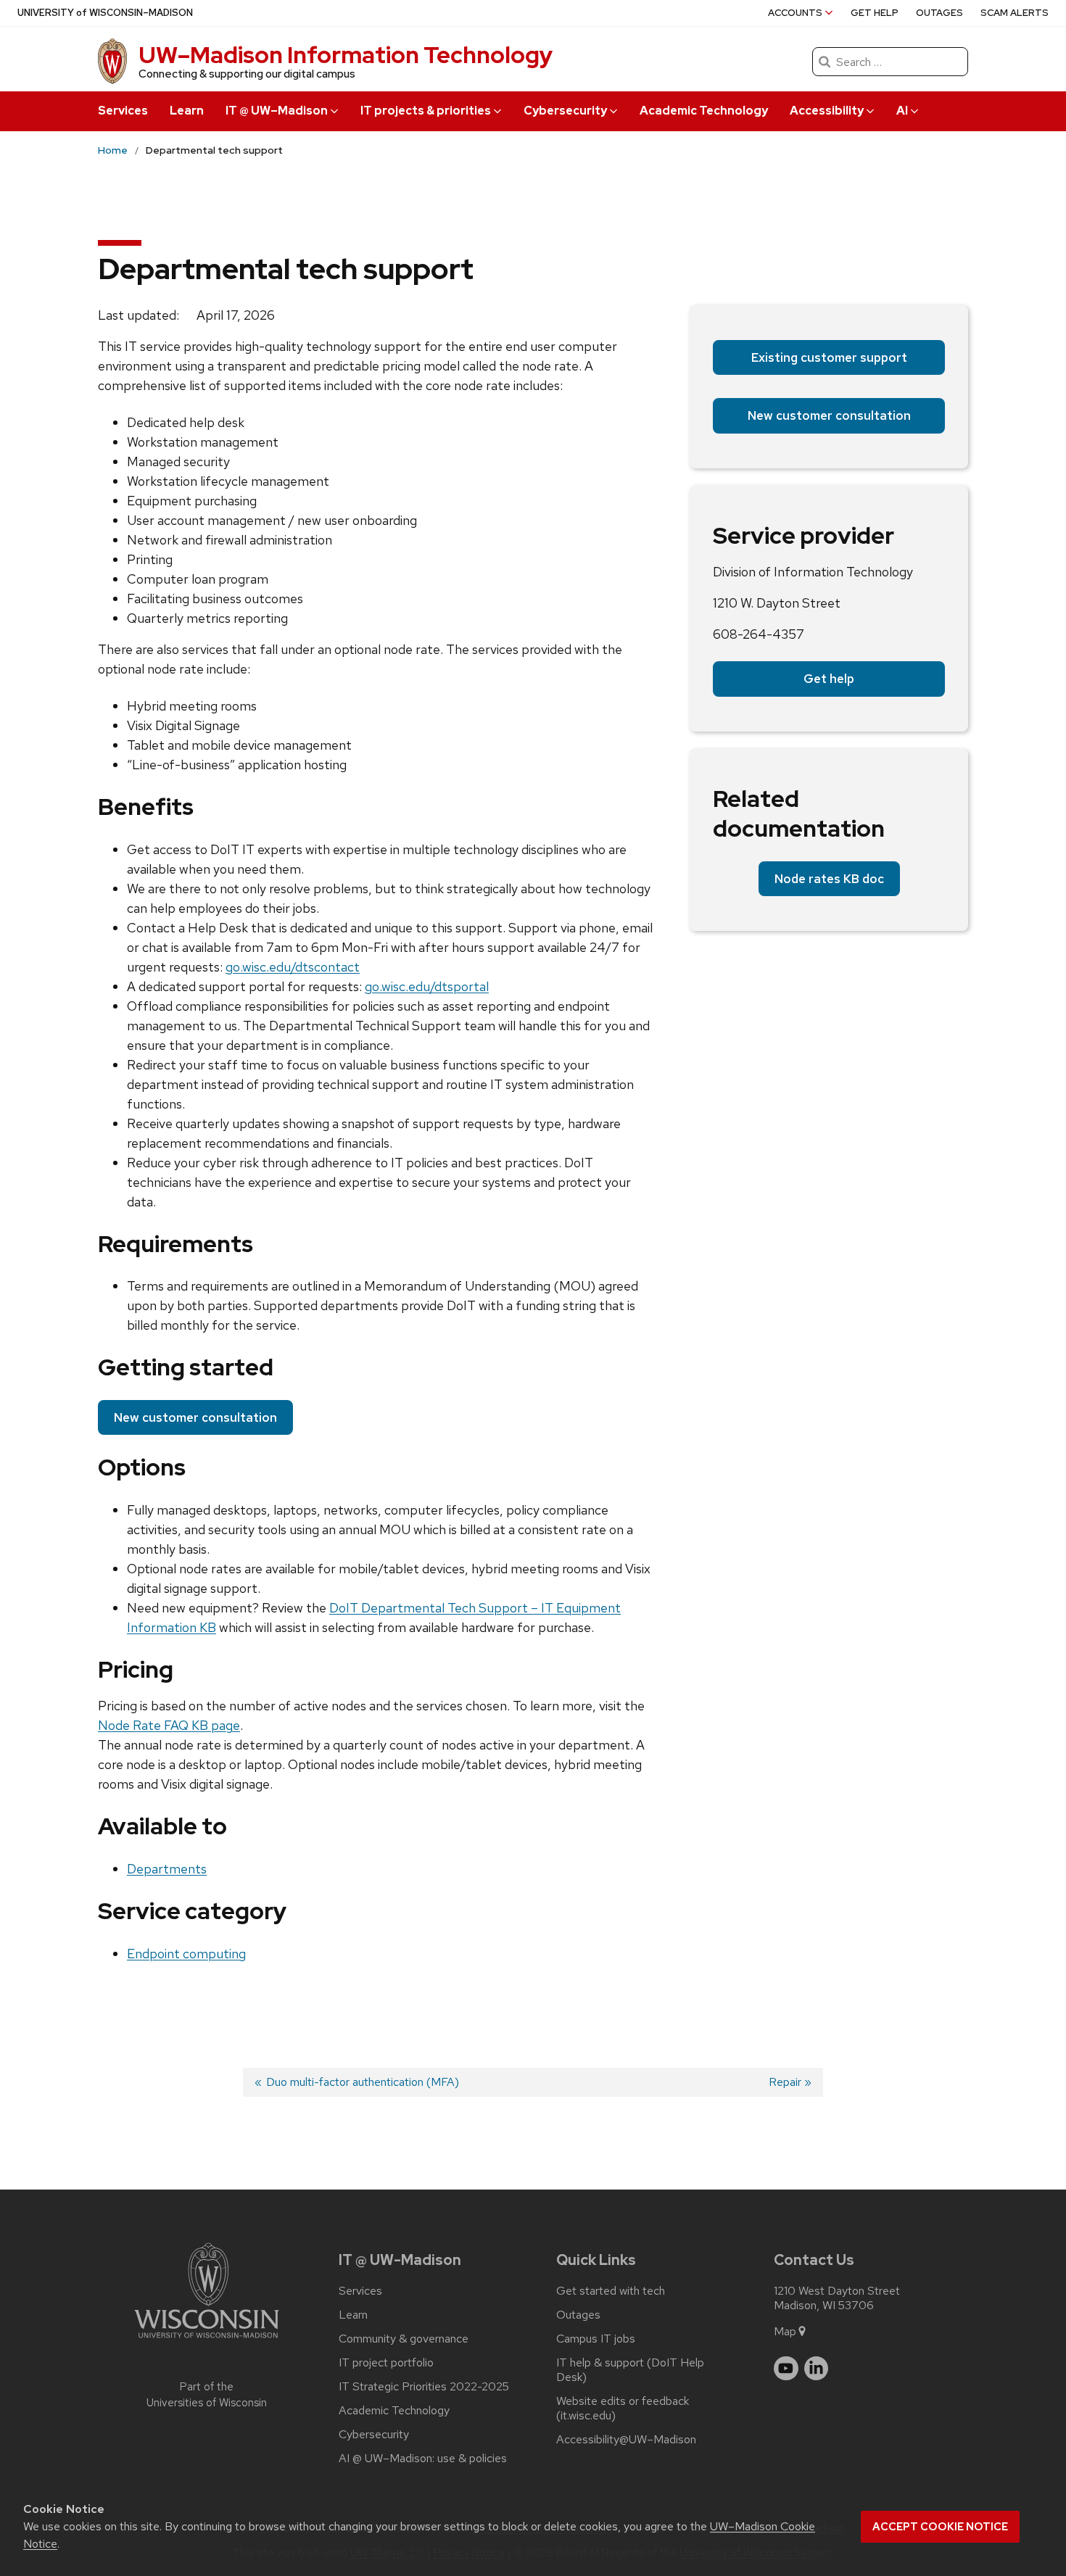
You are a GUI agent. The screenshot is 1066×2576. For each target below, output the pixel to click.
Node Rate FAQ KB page (169, 1725)
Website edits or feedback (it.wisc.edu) (623, 2409)
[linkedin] (817, 2369)
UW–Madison (105, 13)
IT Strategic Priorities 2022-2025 (424, 2387)
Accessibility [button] (827, 111)
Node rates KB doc (829, 879)
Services (123, 111)
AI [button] (902, 111)
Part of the (207, 2395)
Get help (875, 13)
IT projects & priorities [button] (426, 111)
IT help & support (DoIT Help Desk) (630, 2370)
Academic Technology (704, 111)
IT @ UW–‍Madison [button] (277, 111)
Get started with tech (611, 2291)
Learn (187, 111)
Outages (939, 13)
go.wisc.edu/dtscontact (293, 967)
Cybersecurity (374, 2435)
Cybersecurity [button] (565, 111)
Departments (167, 1869)
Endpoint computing (186, 1954)
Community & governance (404, 2339)
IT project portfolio (386, 2363)
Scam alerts (1015, 13)
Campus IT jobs (596, 2339)
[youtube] (786, 2369)
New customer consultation (195, 1417)
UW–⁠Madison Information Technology (346, 55)
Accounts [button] (795, 13)
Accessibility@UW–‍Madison (626, 2440)
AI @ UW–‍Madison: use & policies (423, 2459)
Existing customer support (829, 357)
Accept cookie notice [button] (940, 2527)
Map (785, 2331)
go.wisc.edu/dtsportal (427, 986)
